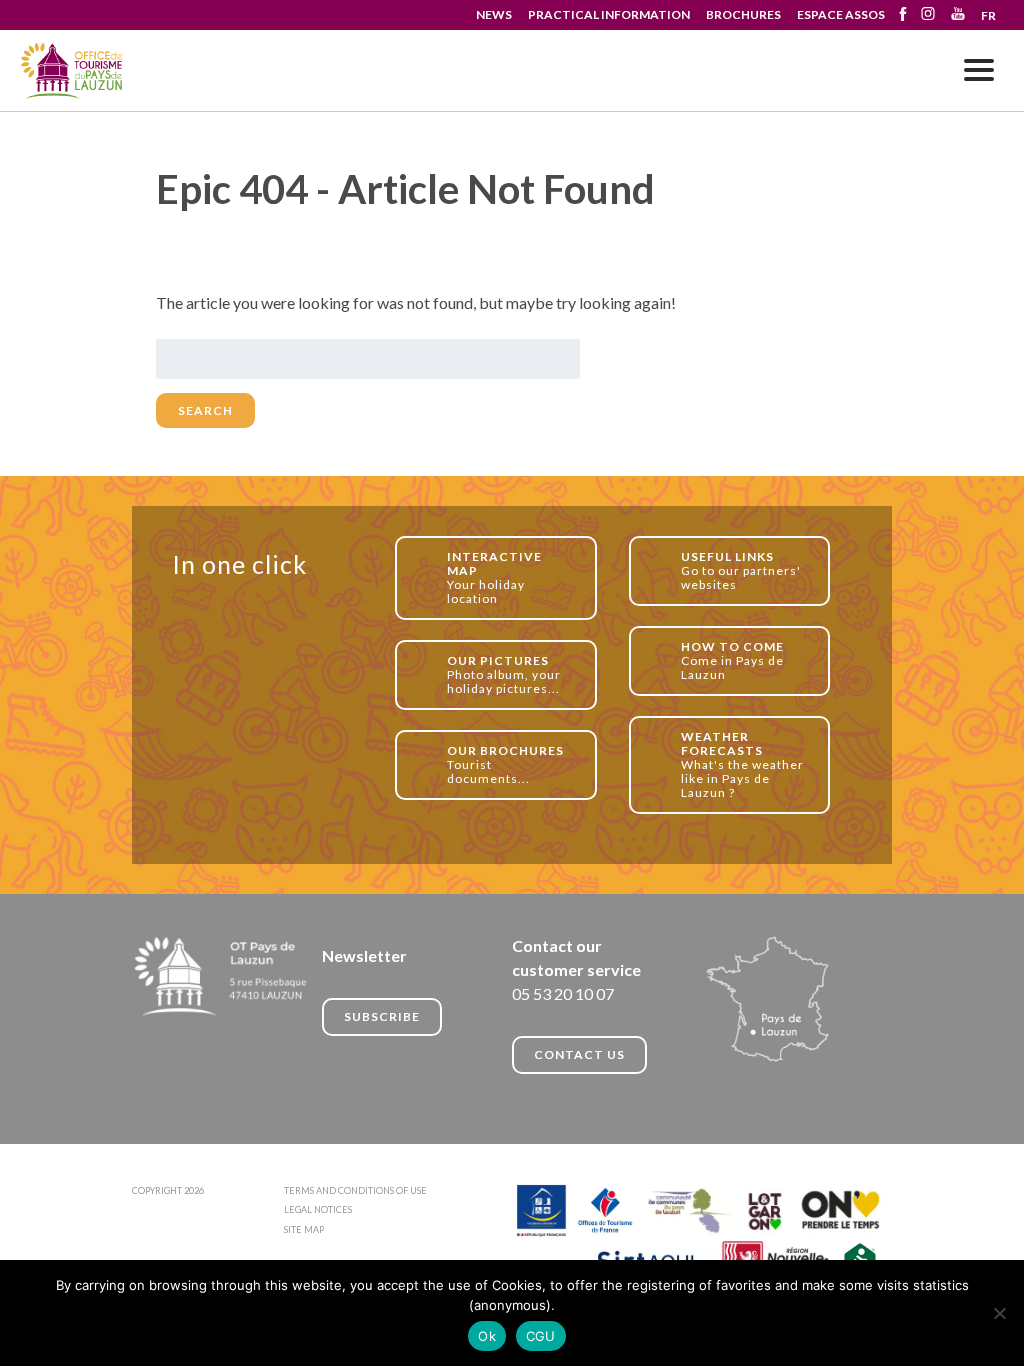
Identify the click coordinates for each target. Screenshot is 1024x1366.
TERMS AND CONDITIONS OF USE (355, 1190)
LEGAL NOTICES (318, 1209)
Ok (487, 1336)
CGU (541, 1336)
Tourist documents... (505, 764)
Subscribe (382, 1016)
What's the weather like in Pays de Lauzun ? (742, 764)
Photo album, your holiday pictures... (504, 674)
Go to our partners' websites (741, 570)
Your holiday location (494, 577)
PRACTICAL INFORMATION (609, 14)
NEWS (494, 14)
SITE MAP (304, 1229)
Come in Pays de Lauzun (732, 660)
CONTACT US (579, 1054)
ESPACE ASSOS (841, 14)
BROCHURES (743, 14)
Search (205, 410)
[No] (999, 1313)
